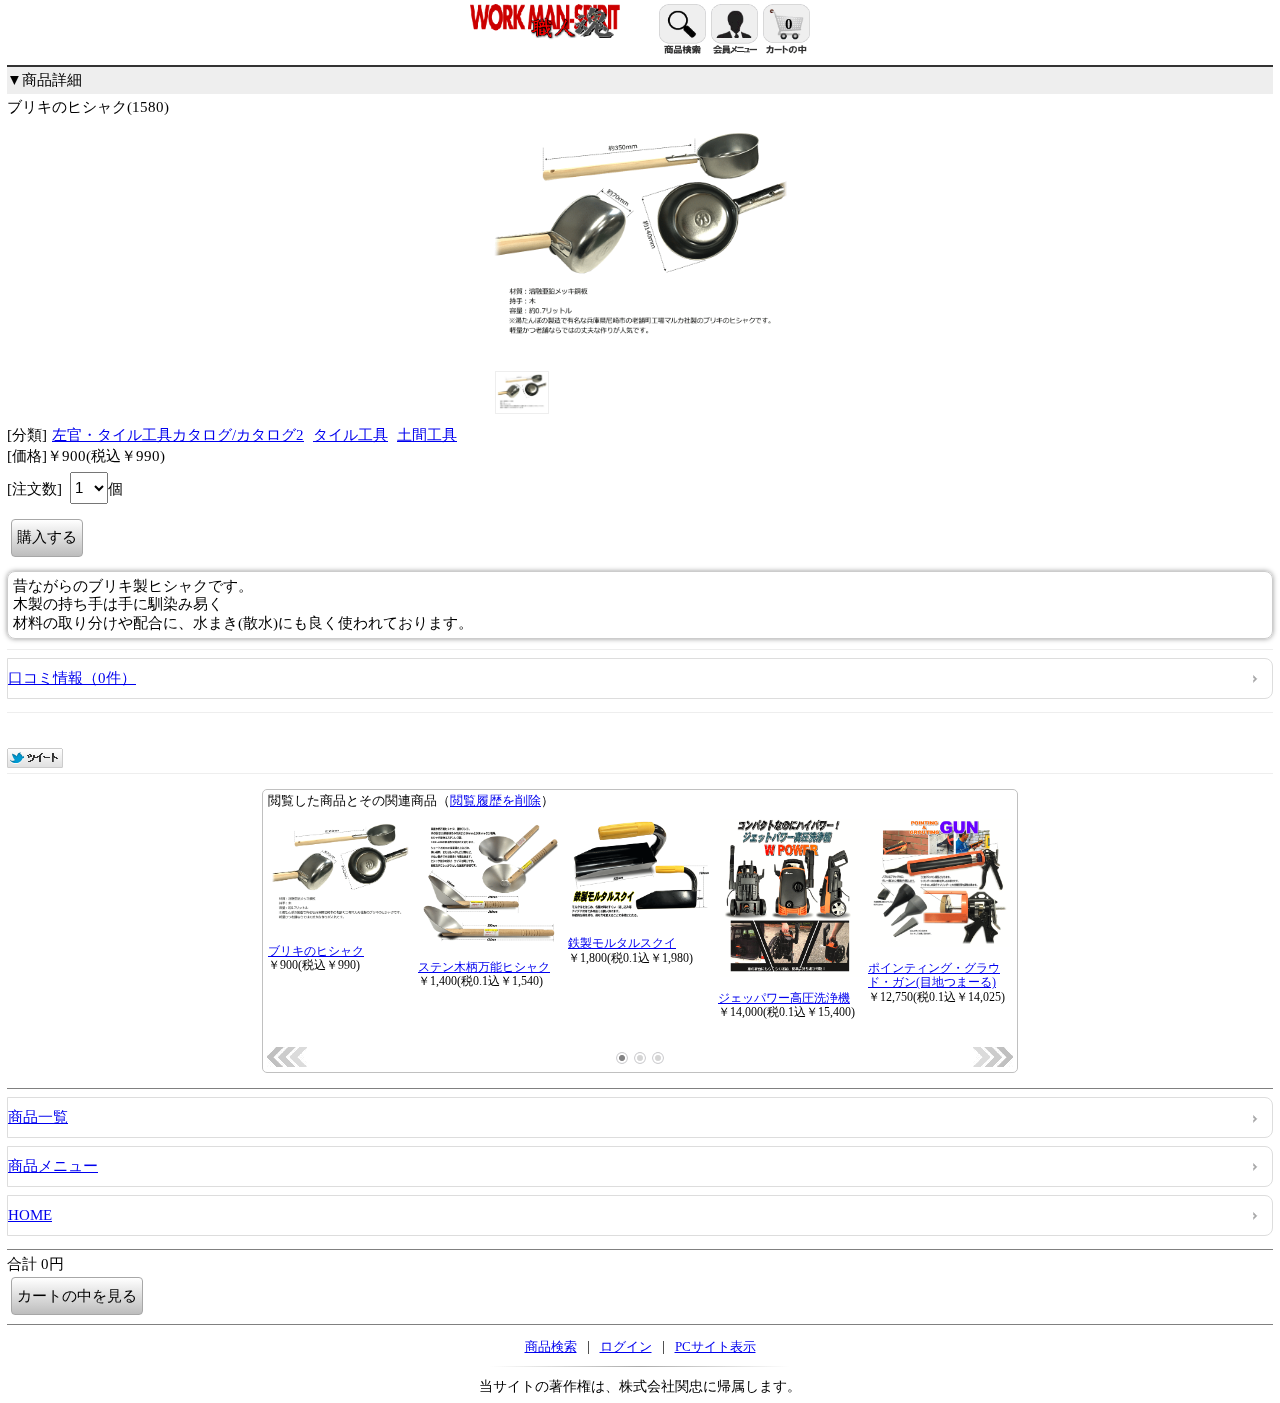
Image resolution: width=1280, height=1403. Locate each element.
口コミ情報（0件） (72, 678)
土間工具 (427, 435)
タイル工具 (350, 435)
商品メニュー (53, 1166)
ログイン (626, 1346)
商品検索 (551, 1346)
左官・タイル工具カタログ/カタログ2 (178, 435)
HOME (30, 1215)
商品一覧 (38, 1117)
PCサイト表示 (715, 1346)
